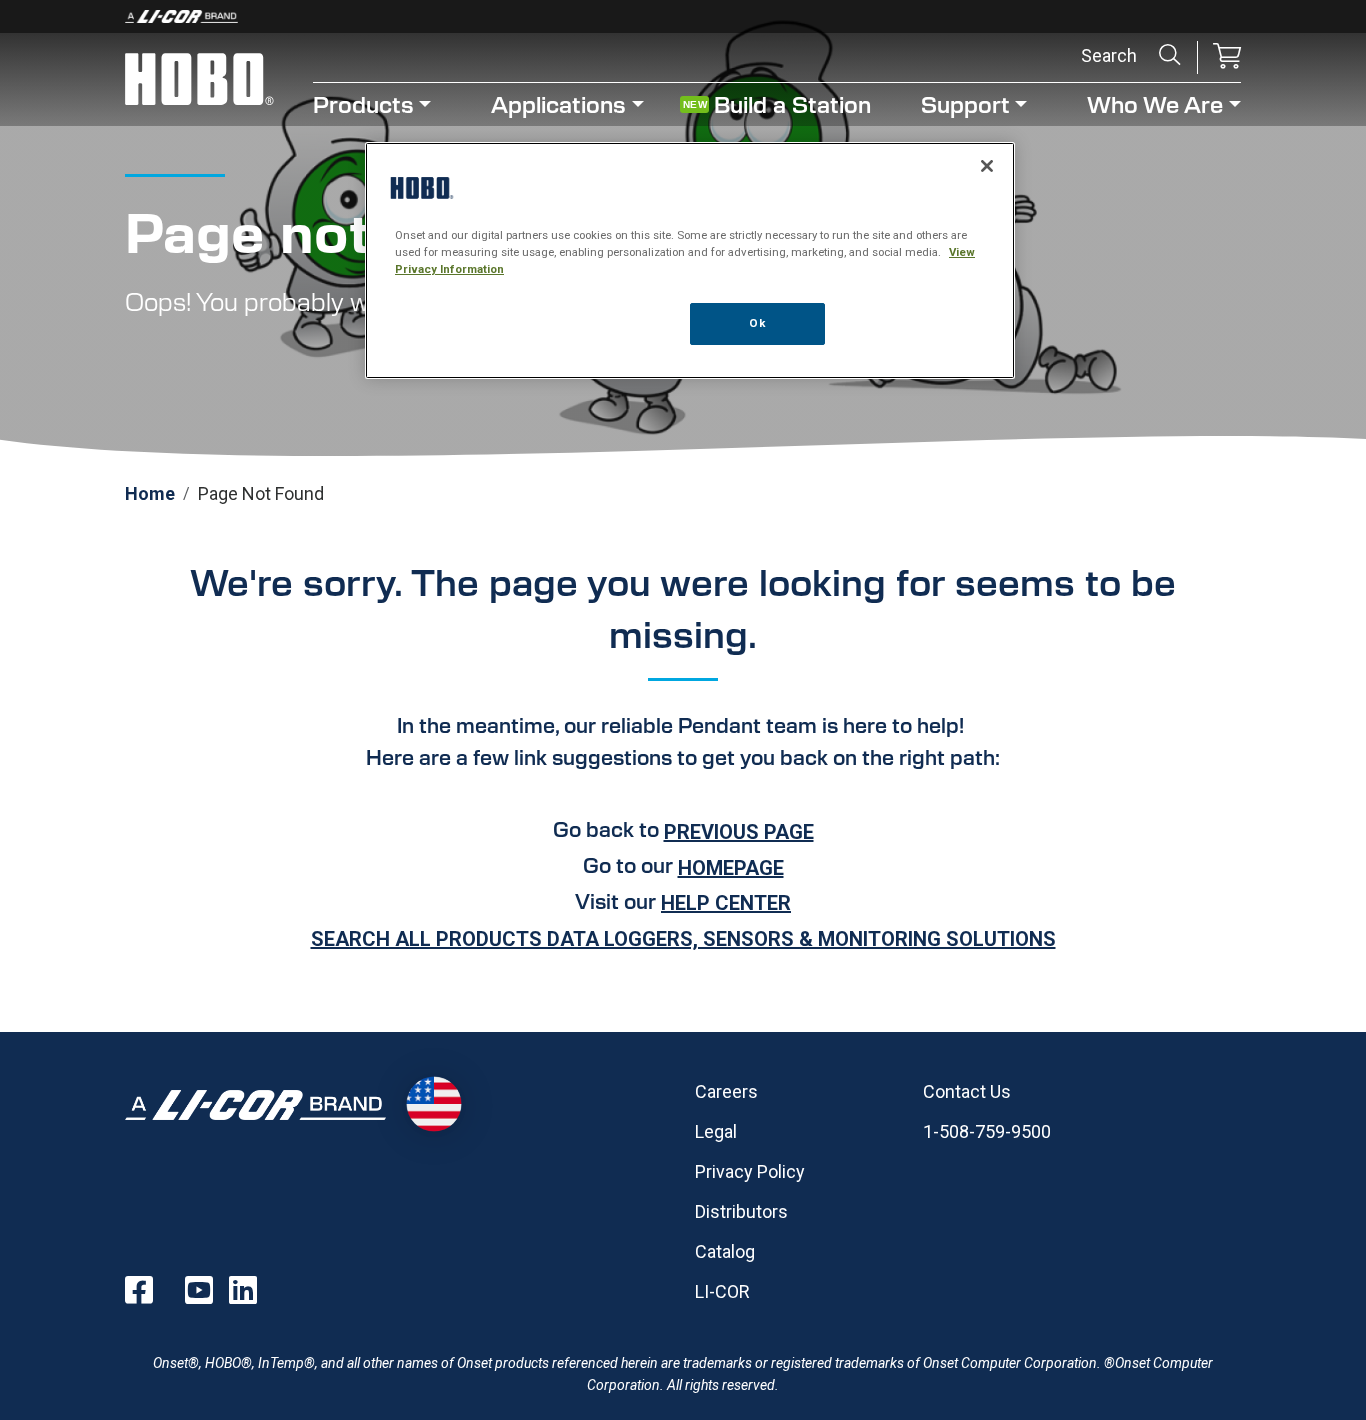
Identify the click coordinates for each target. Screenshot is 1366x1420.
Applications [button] (558, 103)
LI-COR (722, 1291)
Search (1170, 55)
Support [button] (965, 103)
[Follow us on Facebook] (139, 1290)
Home (150, 493)
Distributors (741, 1211)
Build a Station (792, 103)
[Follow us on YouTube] (199, 1290)
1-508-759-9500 (987, 1131)
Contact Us (967, 1091)
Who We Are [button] (1155, 103)
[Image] (683, 16)
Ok (757, 323)
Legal (716, 1131)
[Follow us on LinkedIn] (243, 1290)
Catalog (725, 1251)
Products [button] (363, 103)
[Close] (987, 166)
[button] (1227, 57)
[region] (690, 260)
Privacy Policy (750, 1171)
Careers (726, 1091)
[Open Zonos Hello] (433, 1104)
